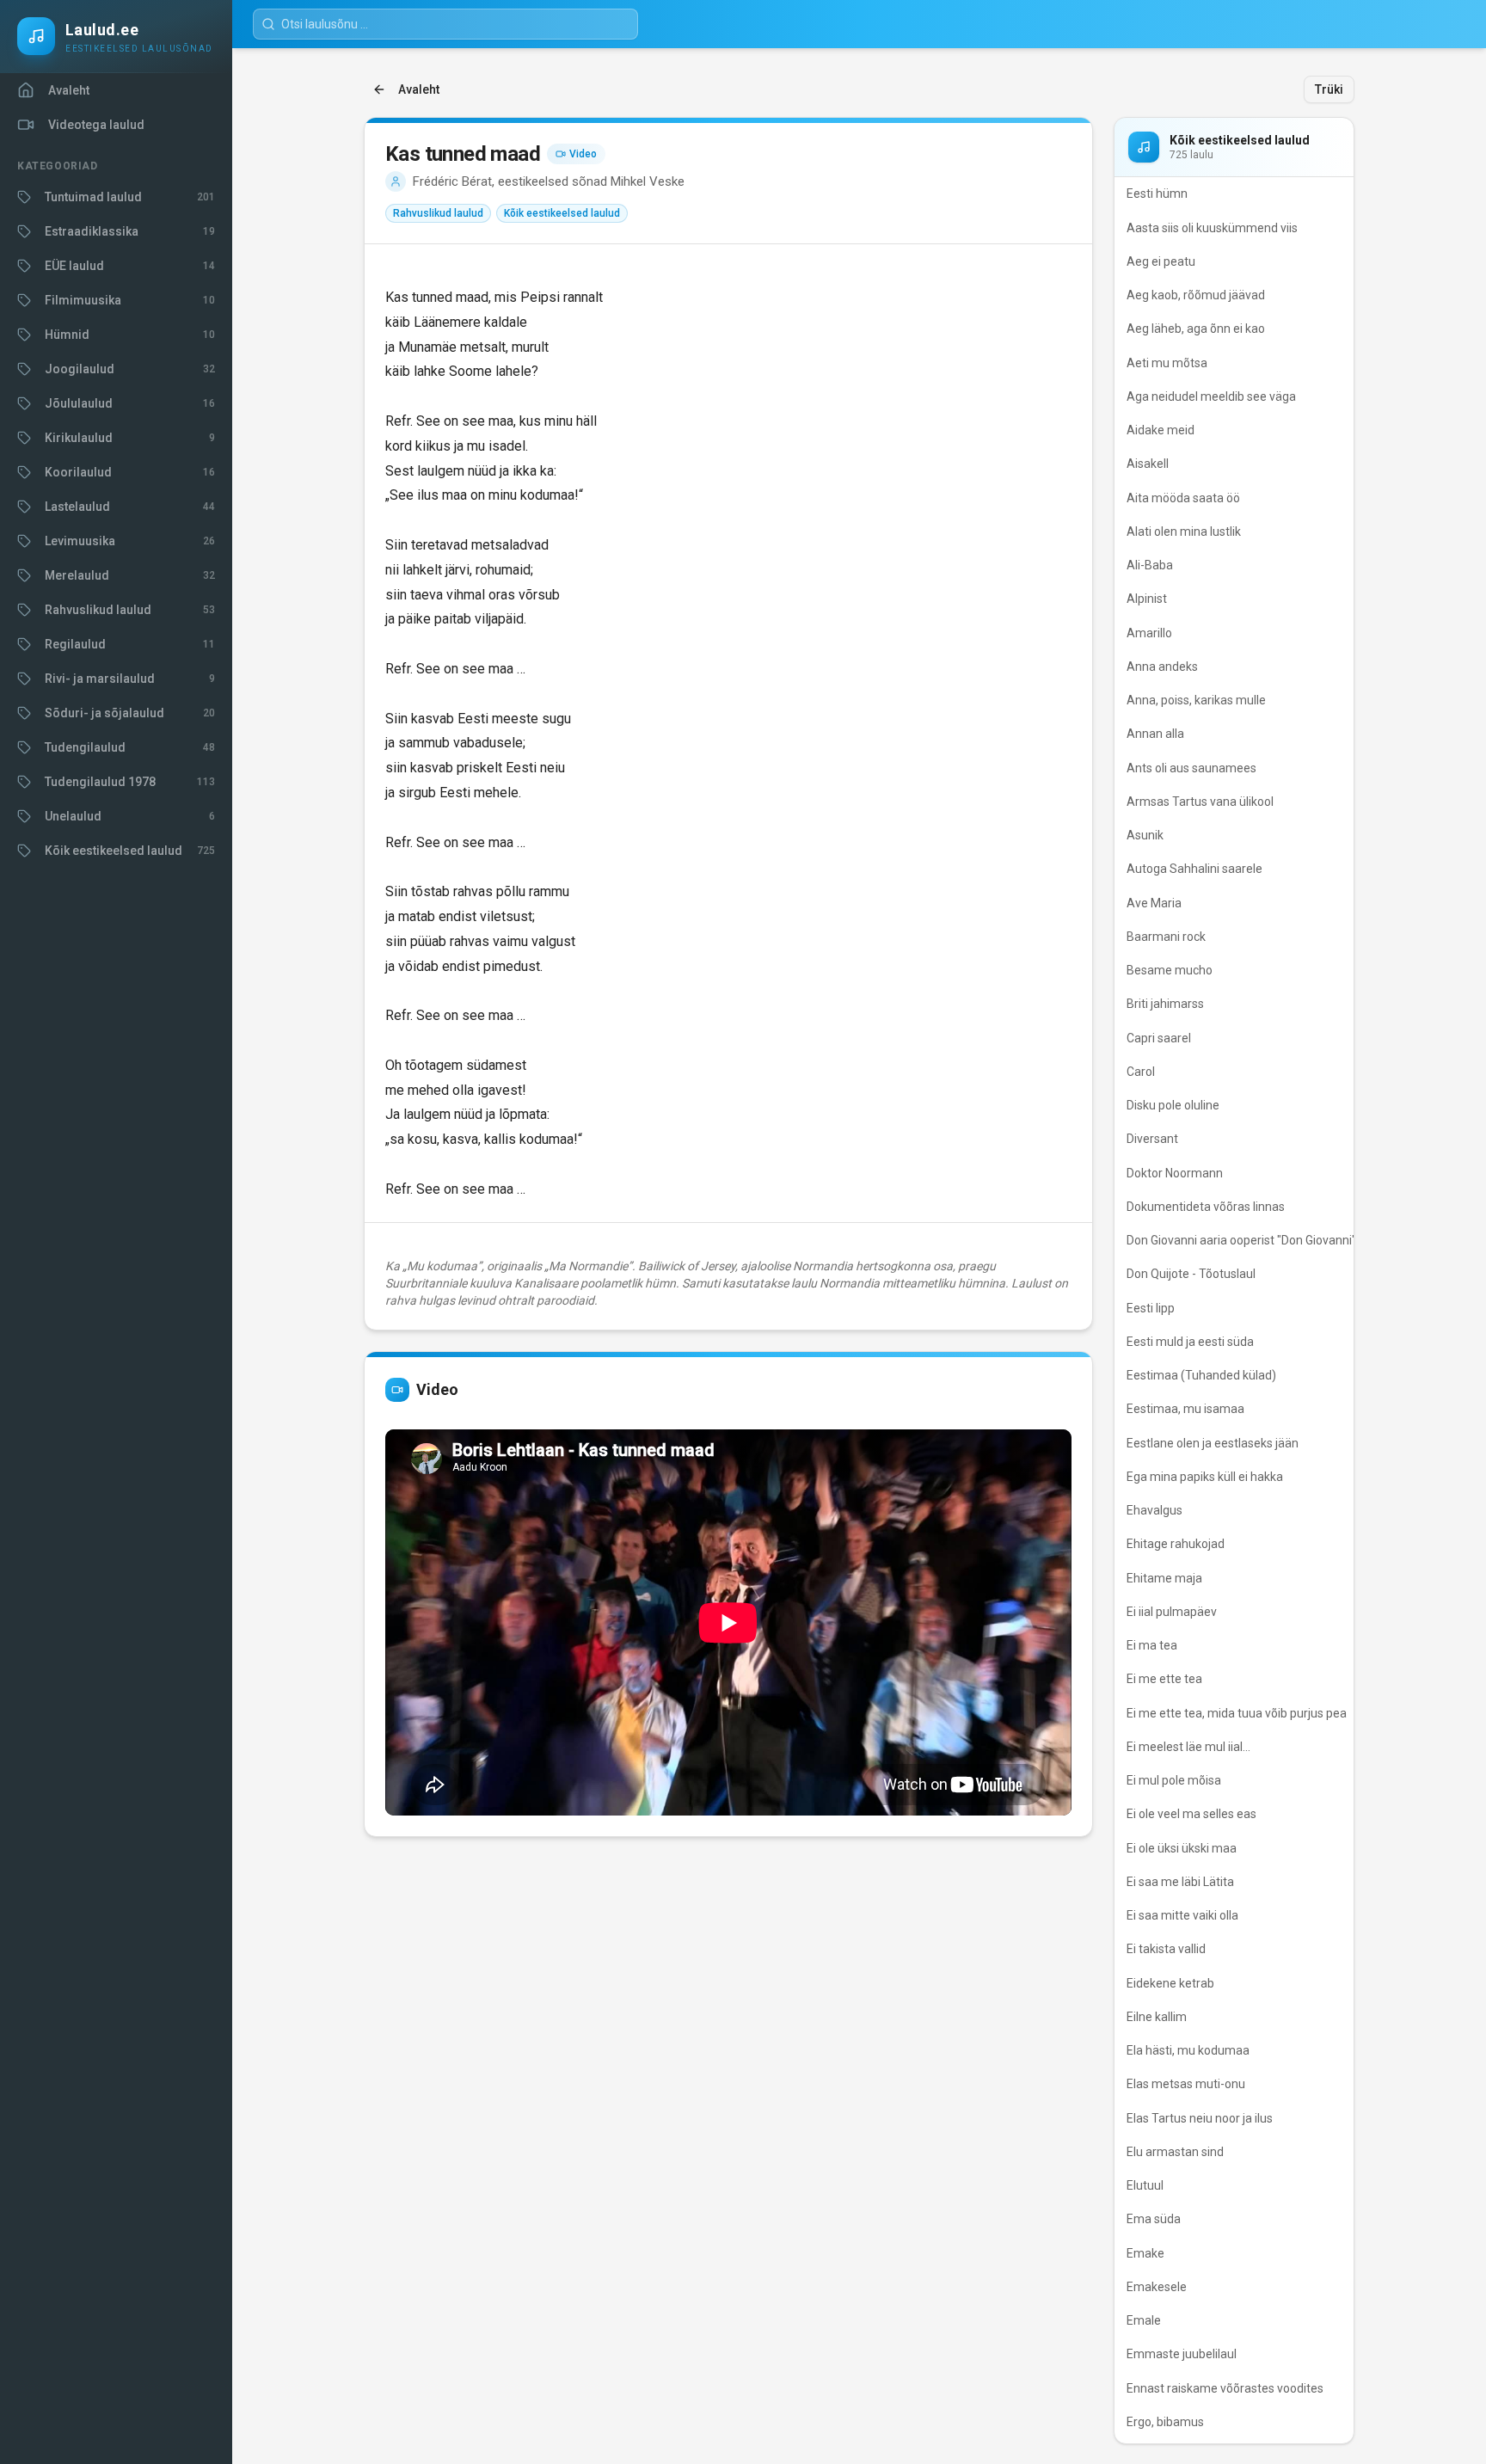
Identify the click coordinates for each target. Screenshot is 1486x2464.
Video (583, 154)
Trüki (1329, 89)
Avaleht (419, 89)
